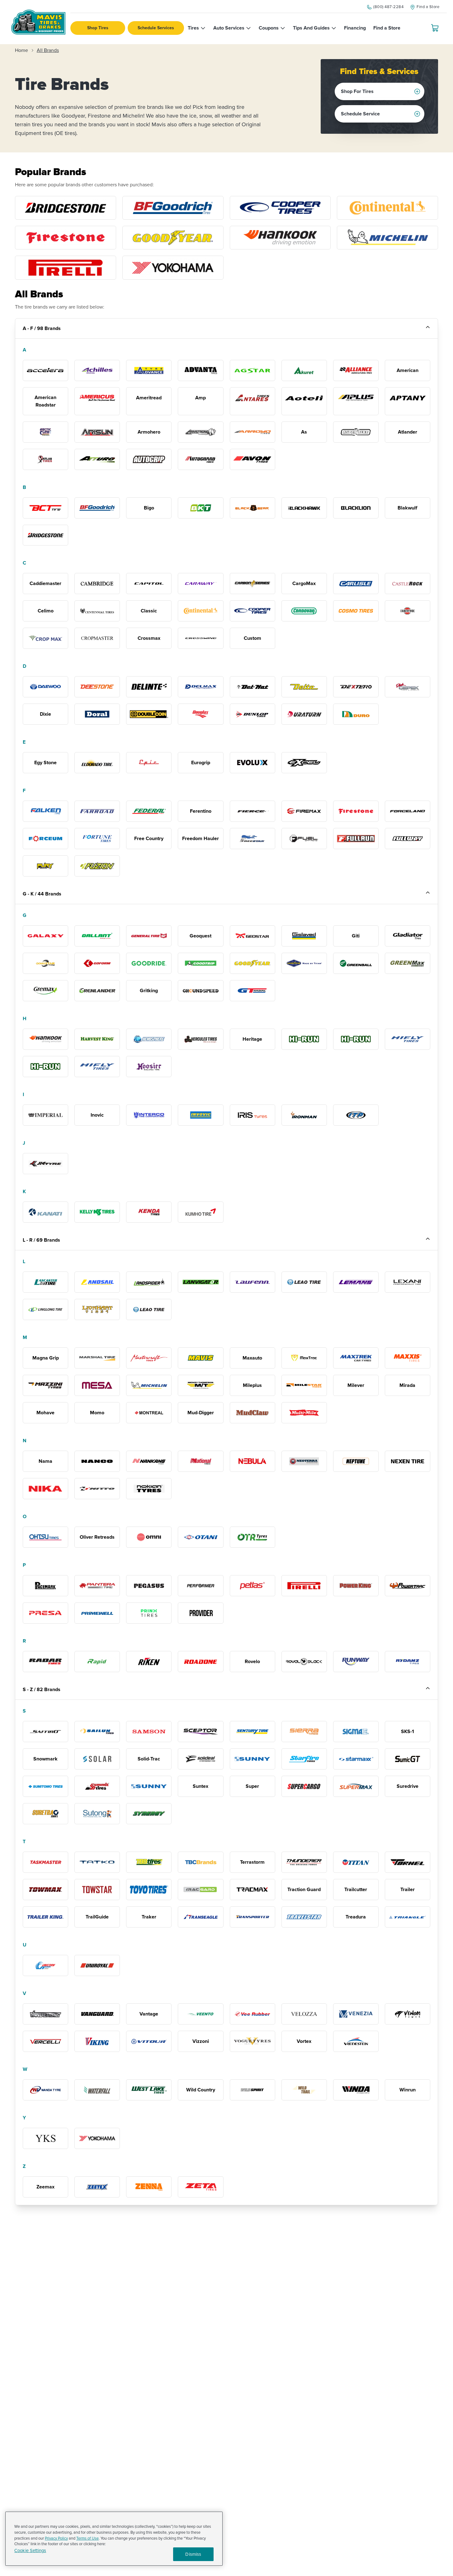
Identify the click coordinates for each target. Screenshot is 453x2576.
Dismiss (193, 2554)
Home (21, 50)
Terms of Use (87, 2538)
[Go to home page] (38, 22)
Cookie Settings (30, 2551)
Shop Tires (98, 28)
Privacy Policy (56, 2538)
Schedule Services (156, 28)
